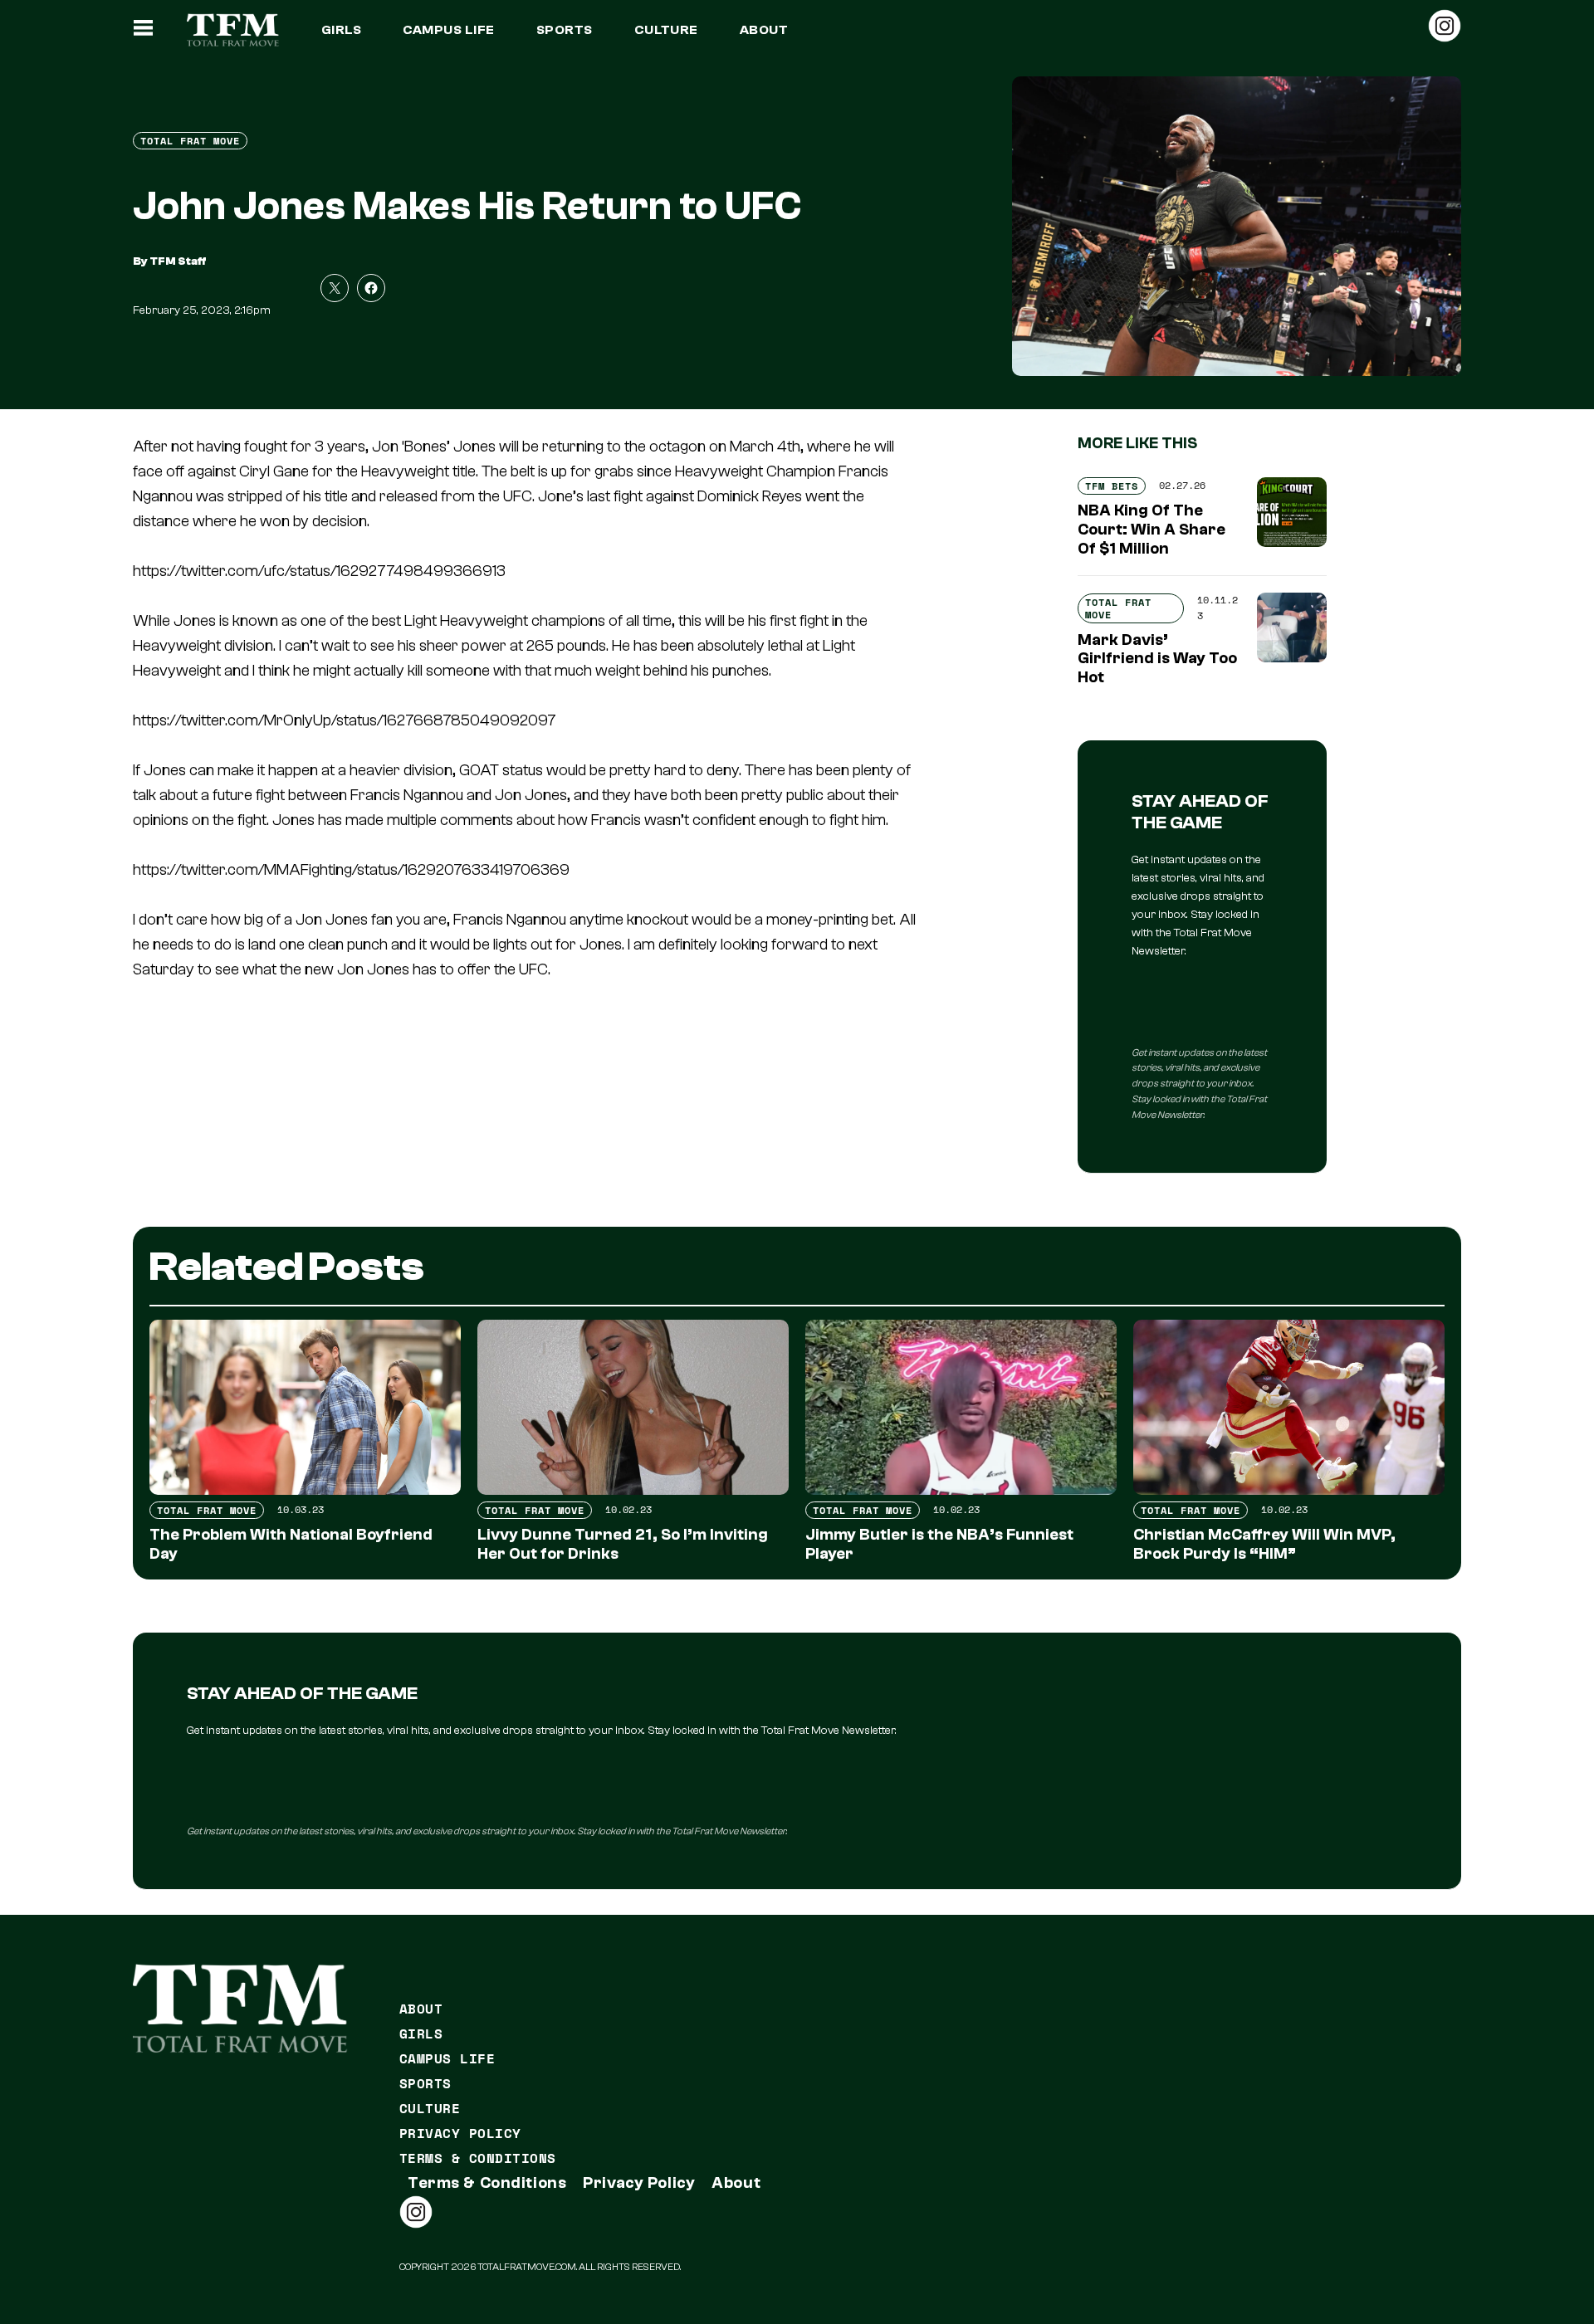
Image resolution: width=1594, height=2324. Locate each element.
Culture (666, 30)
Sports (565, 30)
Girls (341, 30)
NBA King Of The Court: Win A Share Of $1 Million (1151, 530)
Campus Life (448, 30)
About (764, 30)
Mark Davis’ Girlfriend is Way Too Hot (1157, 659)
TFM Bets (1112, 486)
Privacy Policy (460, 2133)
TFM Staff (178, 261)
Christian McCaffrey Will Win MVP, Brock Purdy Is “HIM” (1264, 1544)
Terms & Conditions (478, 2158)
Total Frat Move (190, 141)
